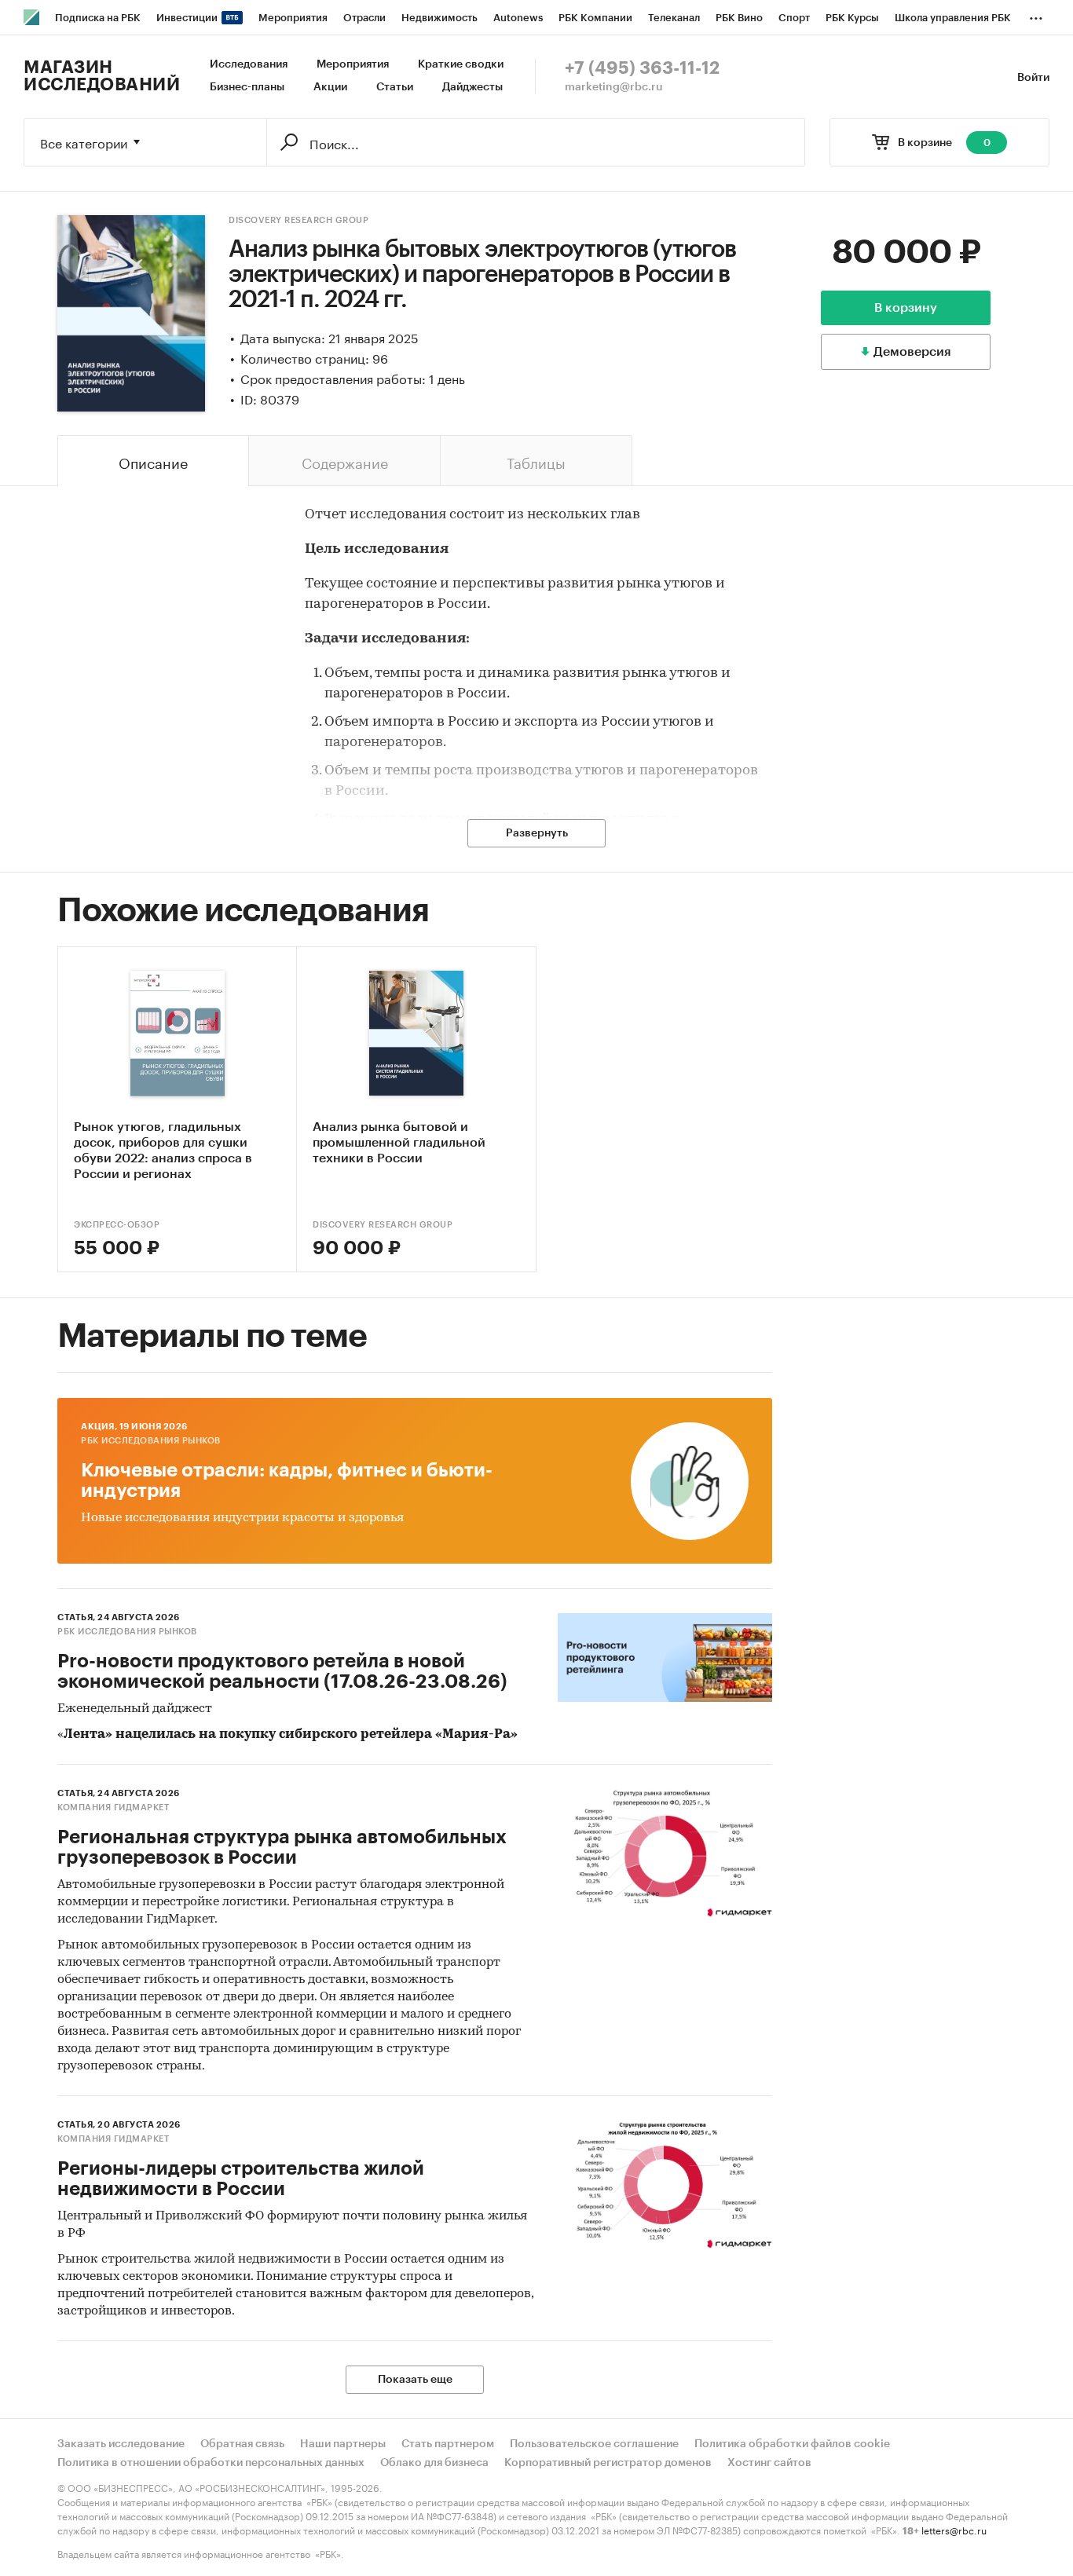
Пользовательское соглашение (594, 2444)
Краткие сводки (461, 64)
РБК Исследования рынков (151, 1441)
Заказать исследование (121, 2444)
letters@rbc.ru (954, 2529)
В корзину (906, 308)
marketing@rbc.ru (614, 87)
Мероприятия (353, 64)
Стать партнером (448, 2444)
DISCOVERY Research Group (298, 220)
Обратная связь (242, 2444)
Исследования (249, 64)
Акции (330, 87)
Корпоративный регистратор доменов (608, 2463)
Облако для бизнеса (434, 2463)
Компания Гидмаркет (113, 1808)
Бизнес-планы (247, 87)
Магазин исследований (102, 76)
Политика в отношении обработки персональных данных (211, 2463)
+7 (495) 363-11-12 (642, 68)
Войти (1033, 78)
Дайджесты (472, 87)
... (1036, 15)
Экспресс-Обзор (117, 1225)
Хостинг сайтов (769, 2463)
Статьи (395, 87)
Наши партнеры (343, 2444)
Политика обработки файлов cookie (792, 2444)
